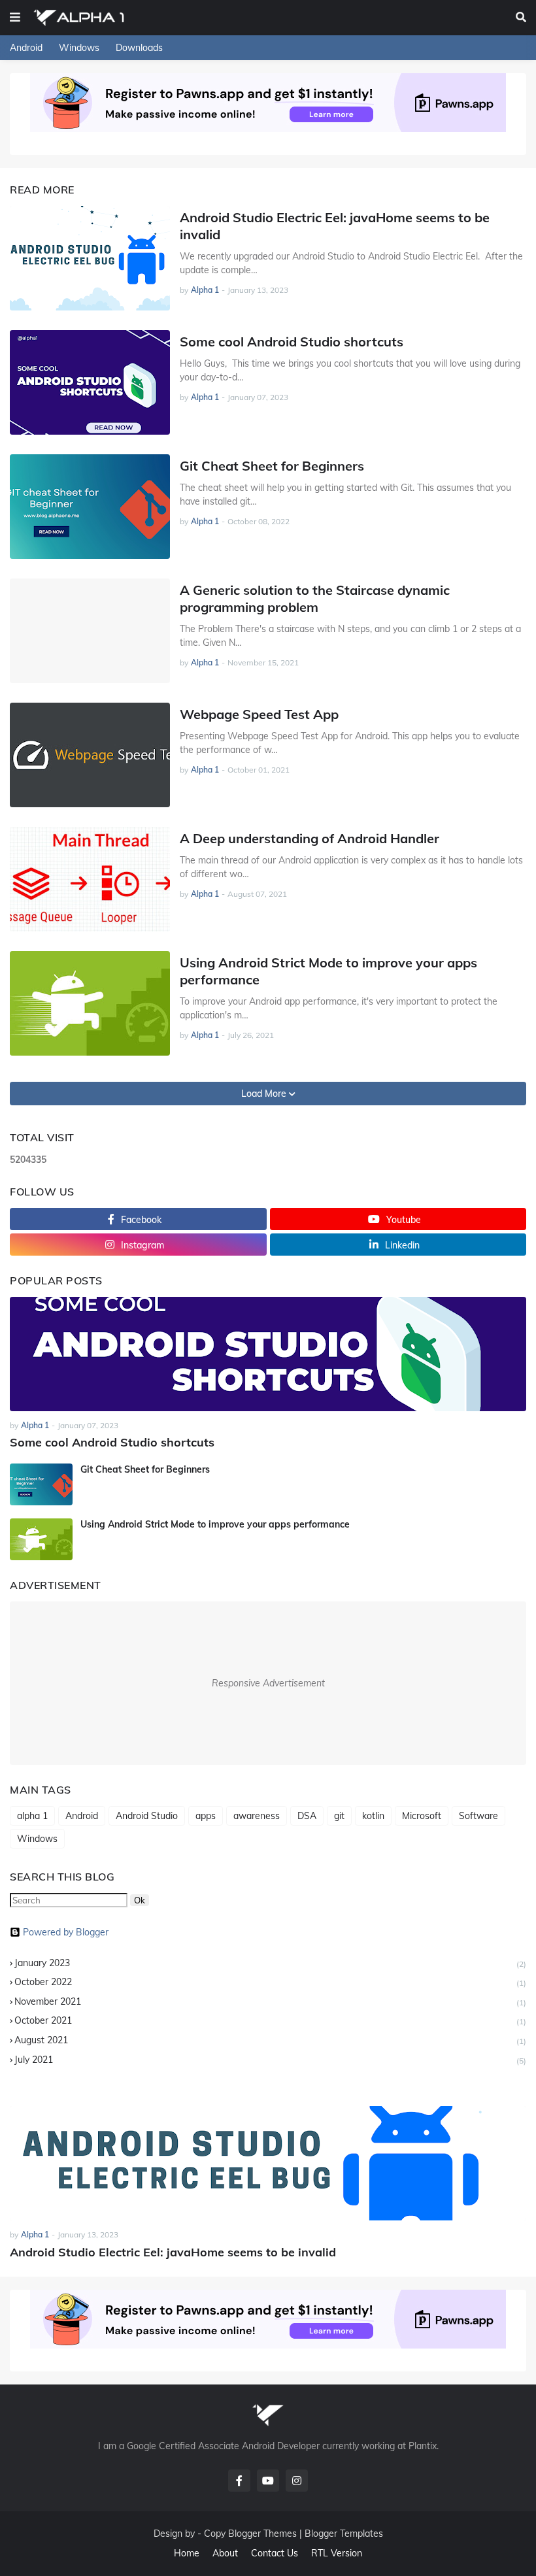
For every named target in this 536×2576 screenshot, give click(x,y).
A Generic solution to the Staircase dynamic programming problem (315, 598)
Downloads (139, 48)
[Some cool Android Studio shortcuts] (90, 382)
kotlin (373, 1816)
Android (26, 48)
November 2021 (270, 2001)
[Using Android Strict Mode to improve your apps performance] (90, 1003)
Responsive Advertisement (268, 1683)
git (339, 1816)
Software (478, 1816)
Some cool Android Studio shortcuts (292, 342)
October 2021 (270, 2020)
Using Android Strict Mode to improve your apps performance (328, 971)
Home (187, 2553)
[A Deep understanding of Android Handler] (90, 879)
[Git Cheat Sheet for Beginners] (90, 507)
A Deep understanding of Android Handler (310, 838)
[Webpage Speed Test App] (90, 755)
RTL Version (337, 2553)
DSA (307, 1816)
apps (206, 1816)
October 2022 (270, 1982)
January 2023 (270, 1963)
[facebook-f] (239, 2481)
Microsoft (422, 1816)
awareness (257, 1816)
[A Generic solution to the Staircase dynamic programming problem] (90, 631)
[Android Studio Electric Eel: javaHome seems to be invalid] (90, 258)
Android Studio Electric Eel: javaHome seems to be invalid (335, 226)
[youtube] (268, 2481)
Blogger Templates (344, 2534)
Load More (265, 1094)
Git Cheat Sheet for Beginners (272, 466)
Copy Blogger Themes (250, 2534)
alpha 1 (32, 1816)
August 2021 (270, 2040)
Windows (79, 48)
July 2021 (270, 2060)
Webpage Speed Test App (259, 714)
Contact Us (275, 2553)
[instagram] (297, 2481)
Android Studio (147, 1816)
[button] (15, 18)
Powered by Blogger (66, 1932)
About (225, 2553)
